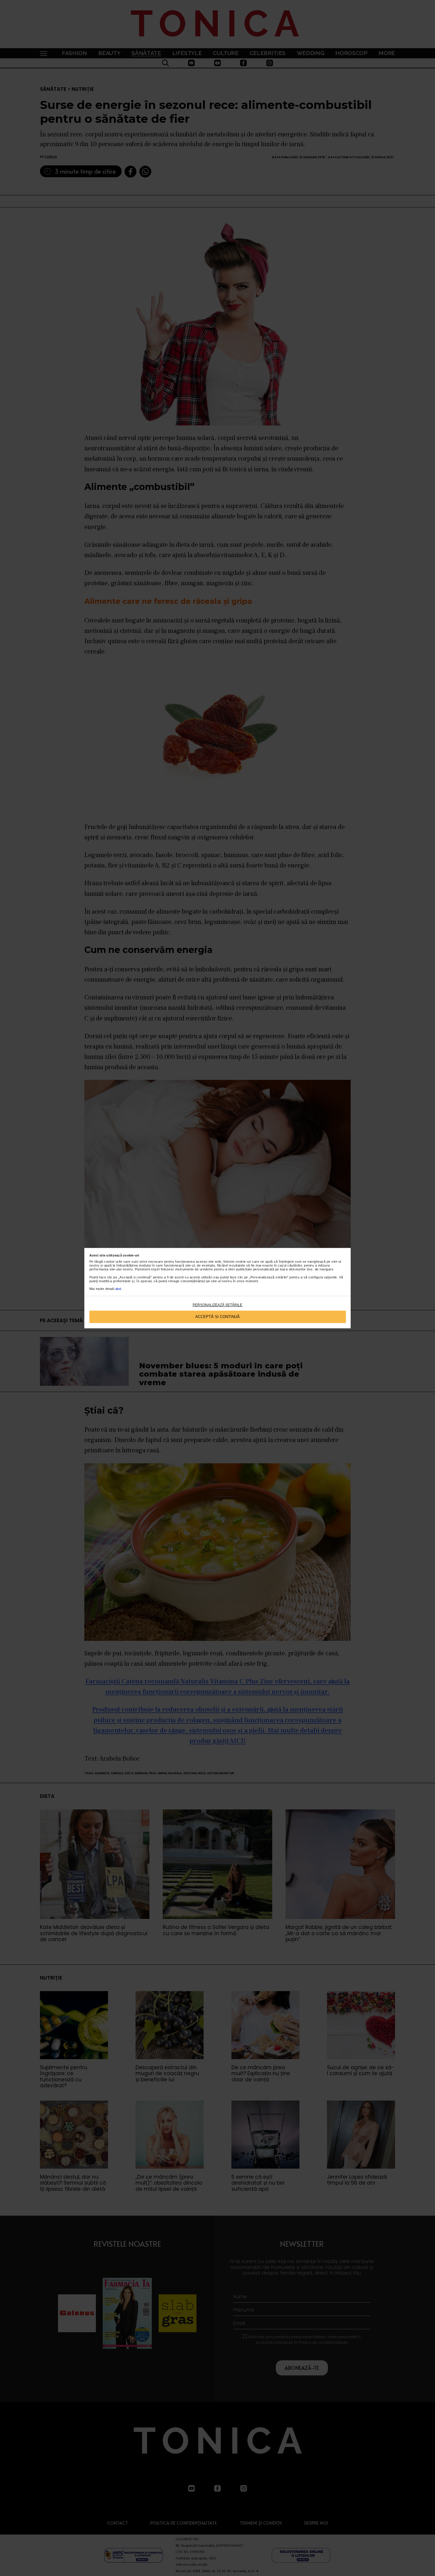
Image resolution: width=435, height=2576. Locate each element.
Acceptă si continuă (217, 1317)
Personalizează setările (217, 1305)
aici (118, 1289)
